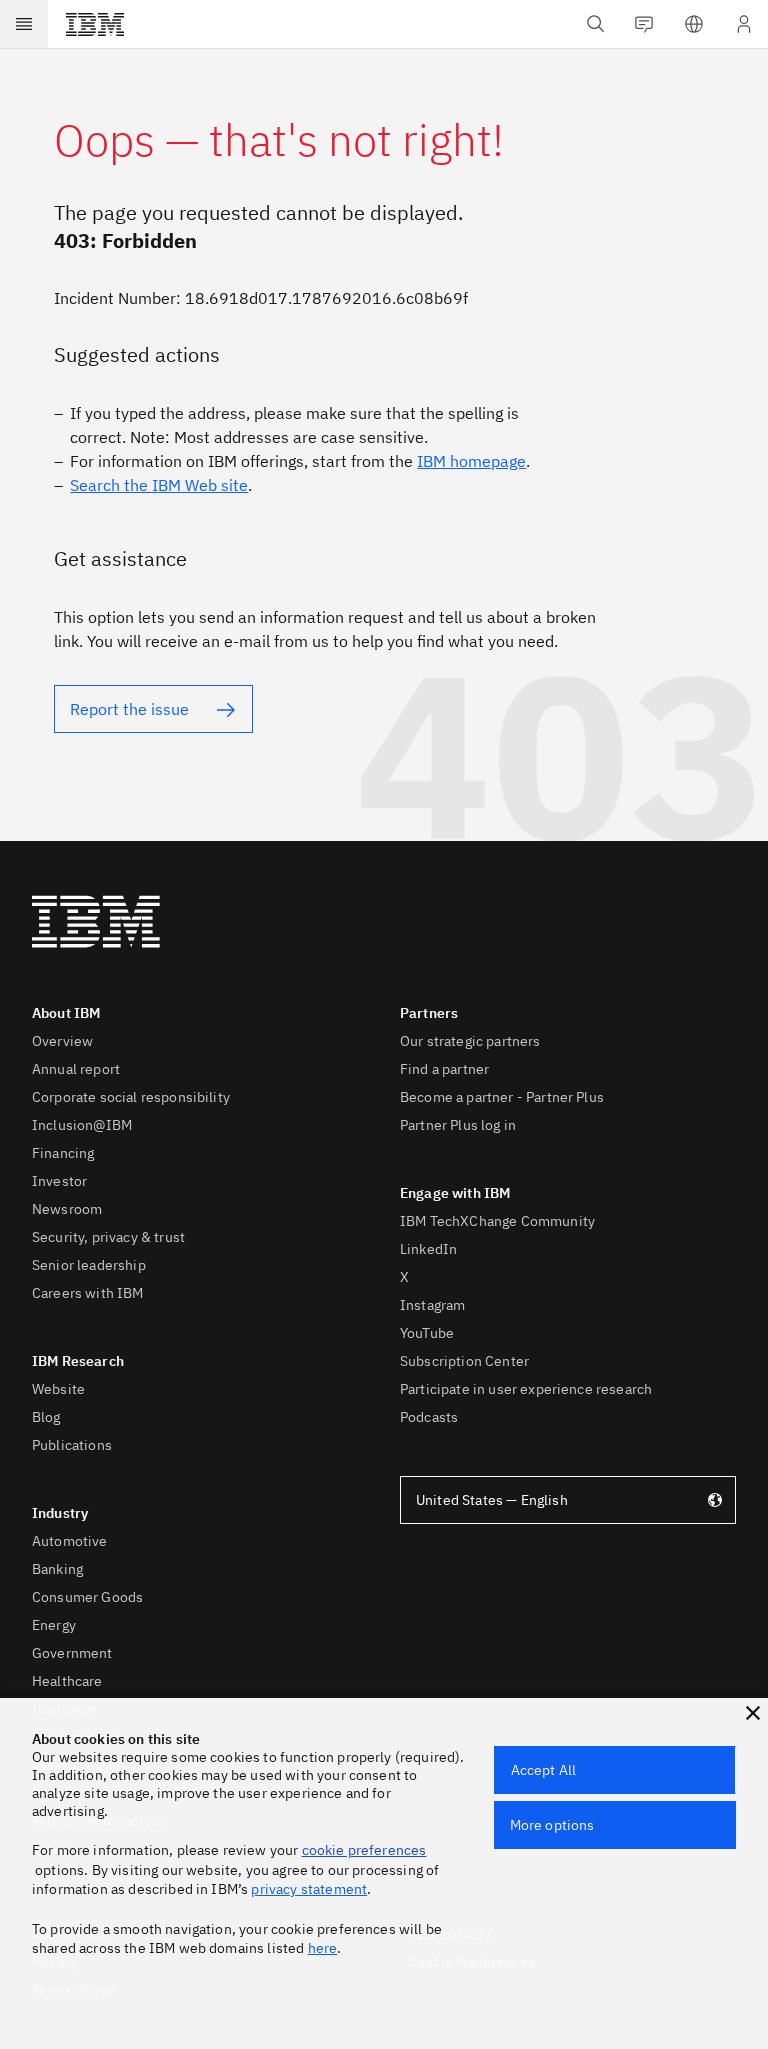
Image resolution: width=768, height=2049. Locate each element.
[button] (753, 1713)
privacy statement (309, 1889)
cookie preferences (364, 1850)
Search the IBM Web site (159, 485)
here (323, 1948)
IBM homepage (471, 461)
